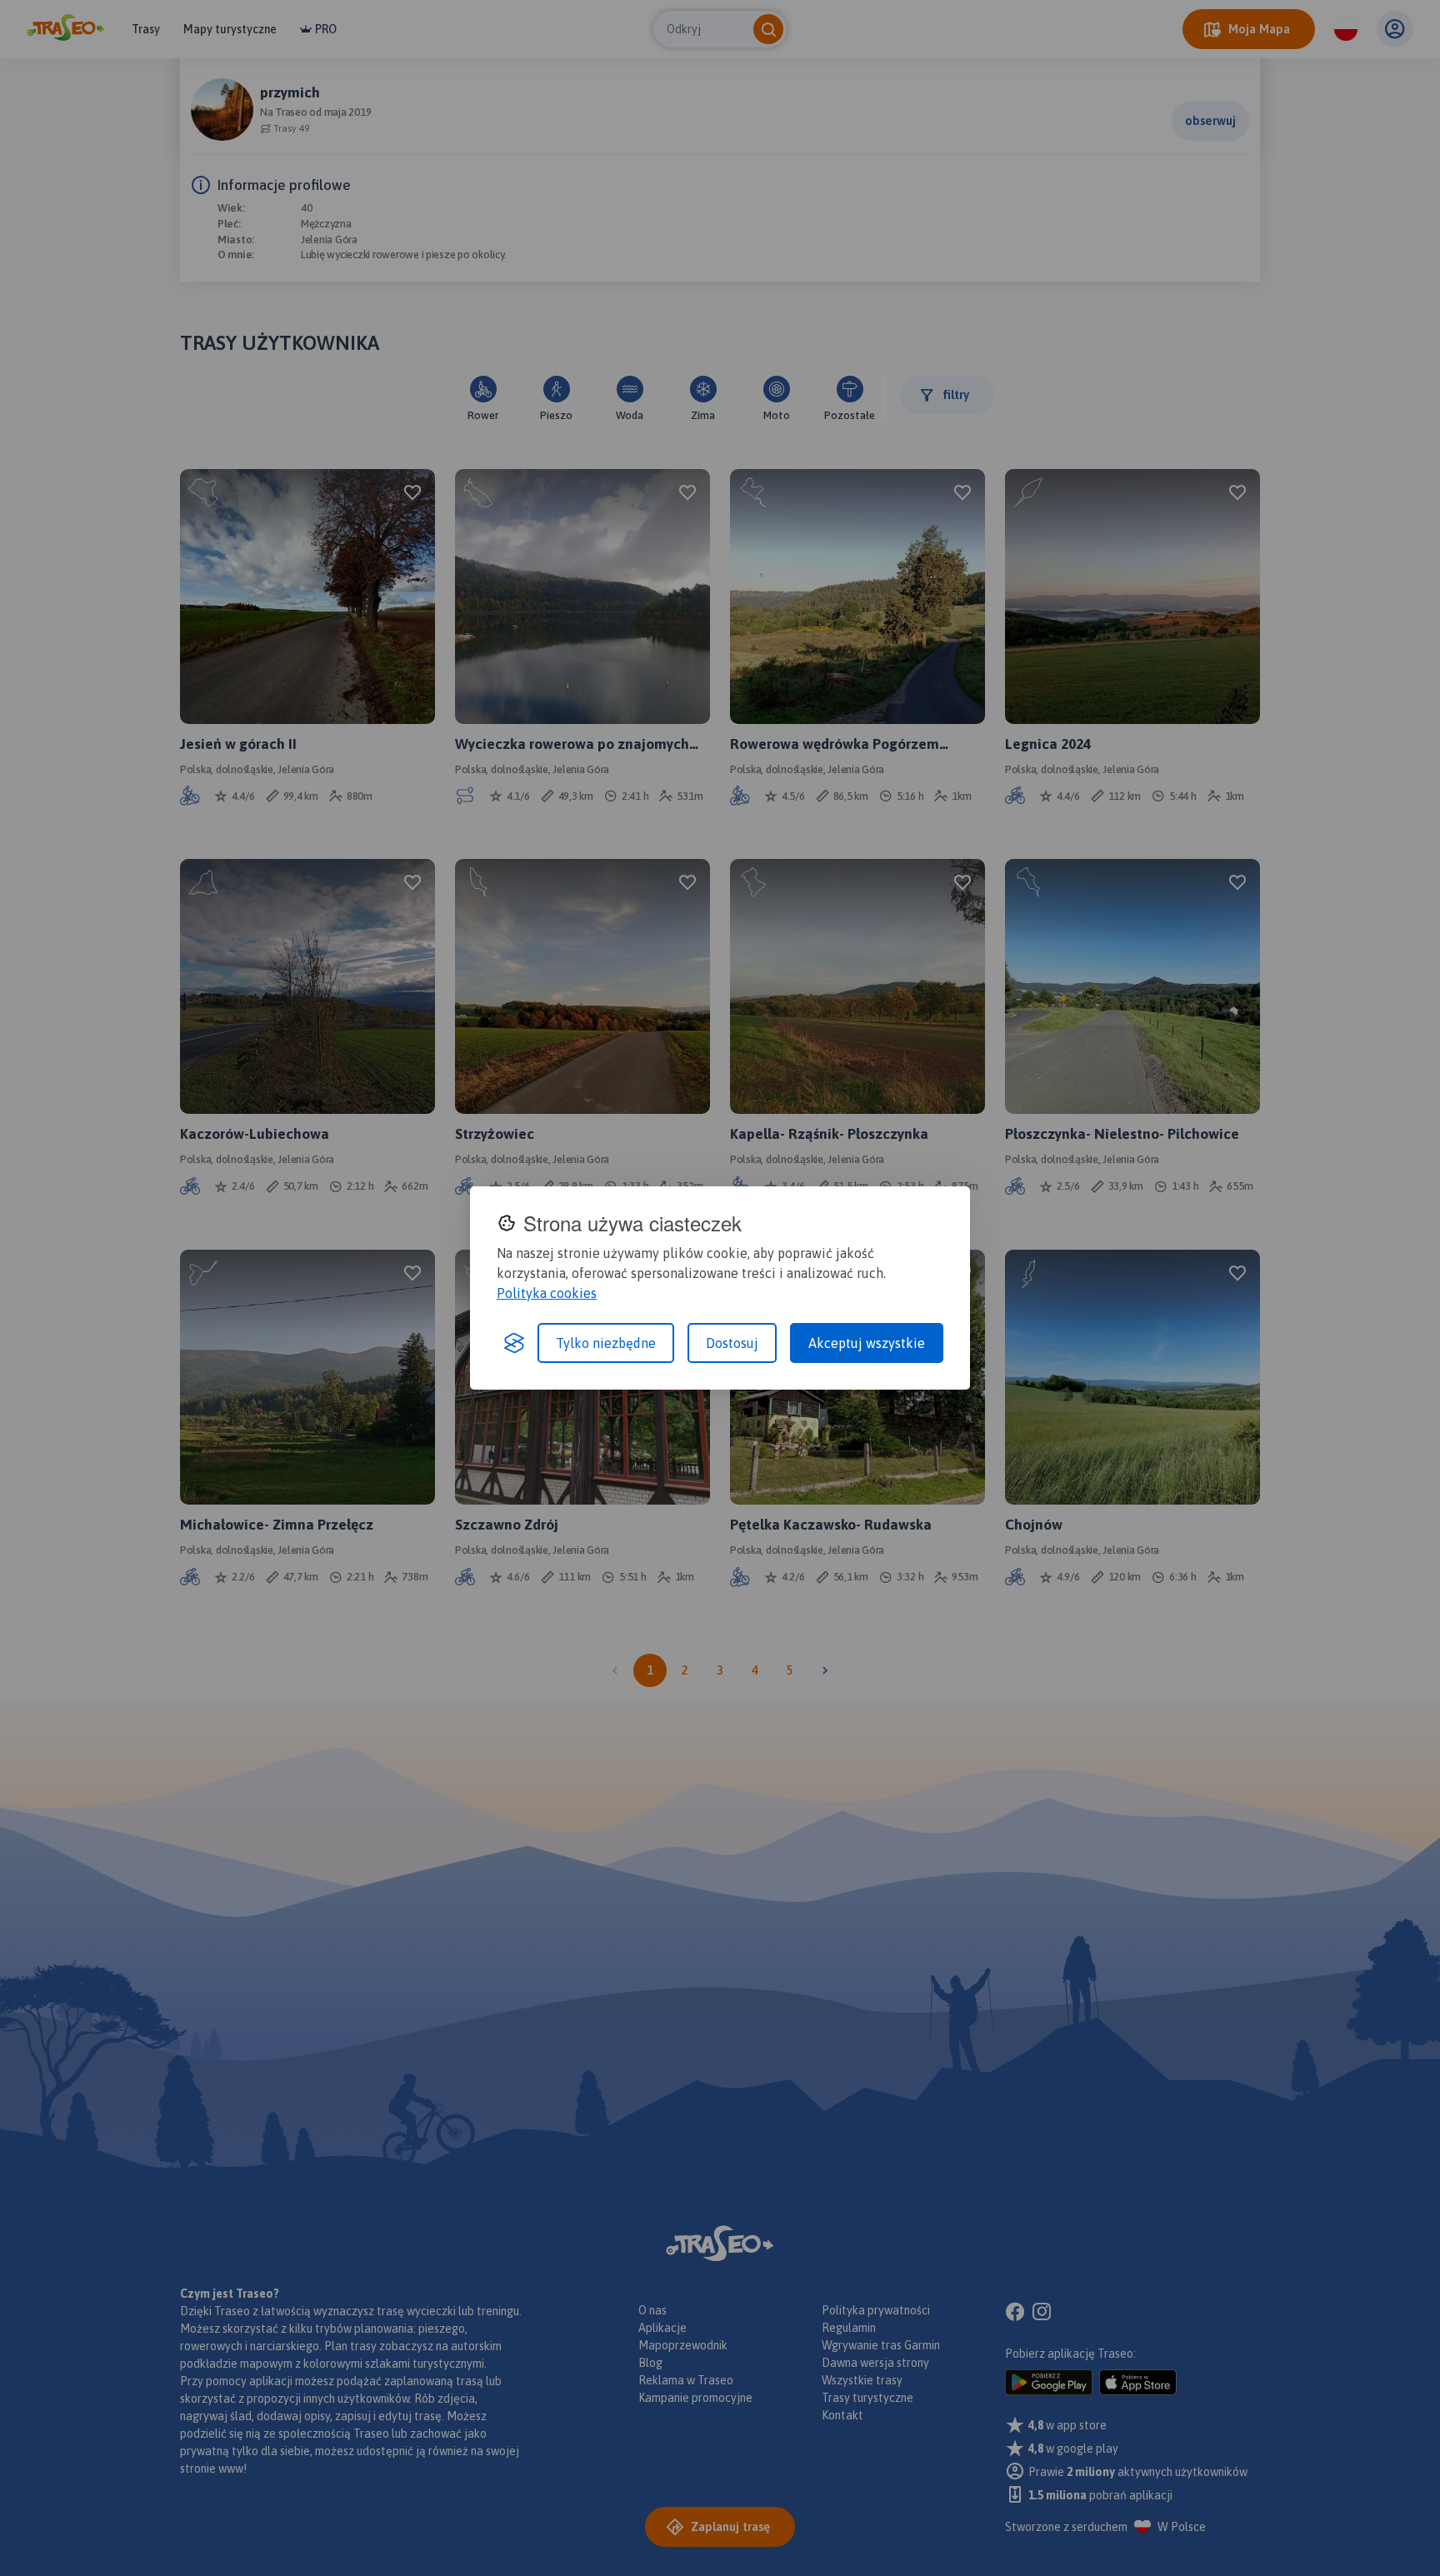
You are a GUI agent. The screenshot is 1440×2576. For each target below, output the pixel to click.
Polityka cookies (547, 1293)
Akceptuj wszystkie (867, 1343)
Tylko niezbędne (606, 1343)
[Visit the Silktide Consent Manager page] (514, 1343)
